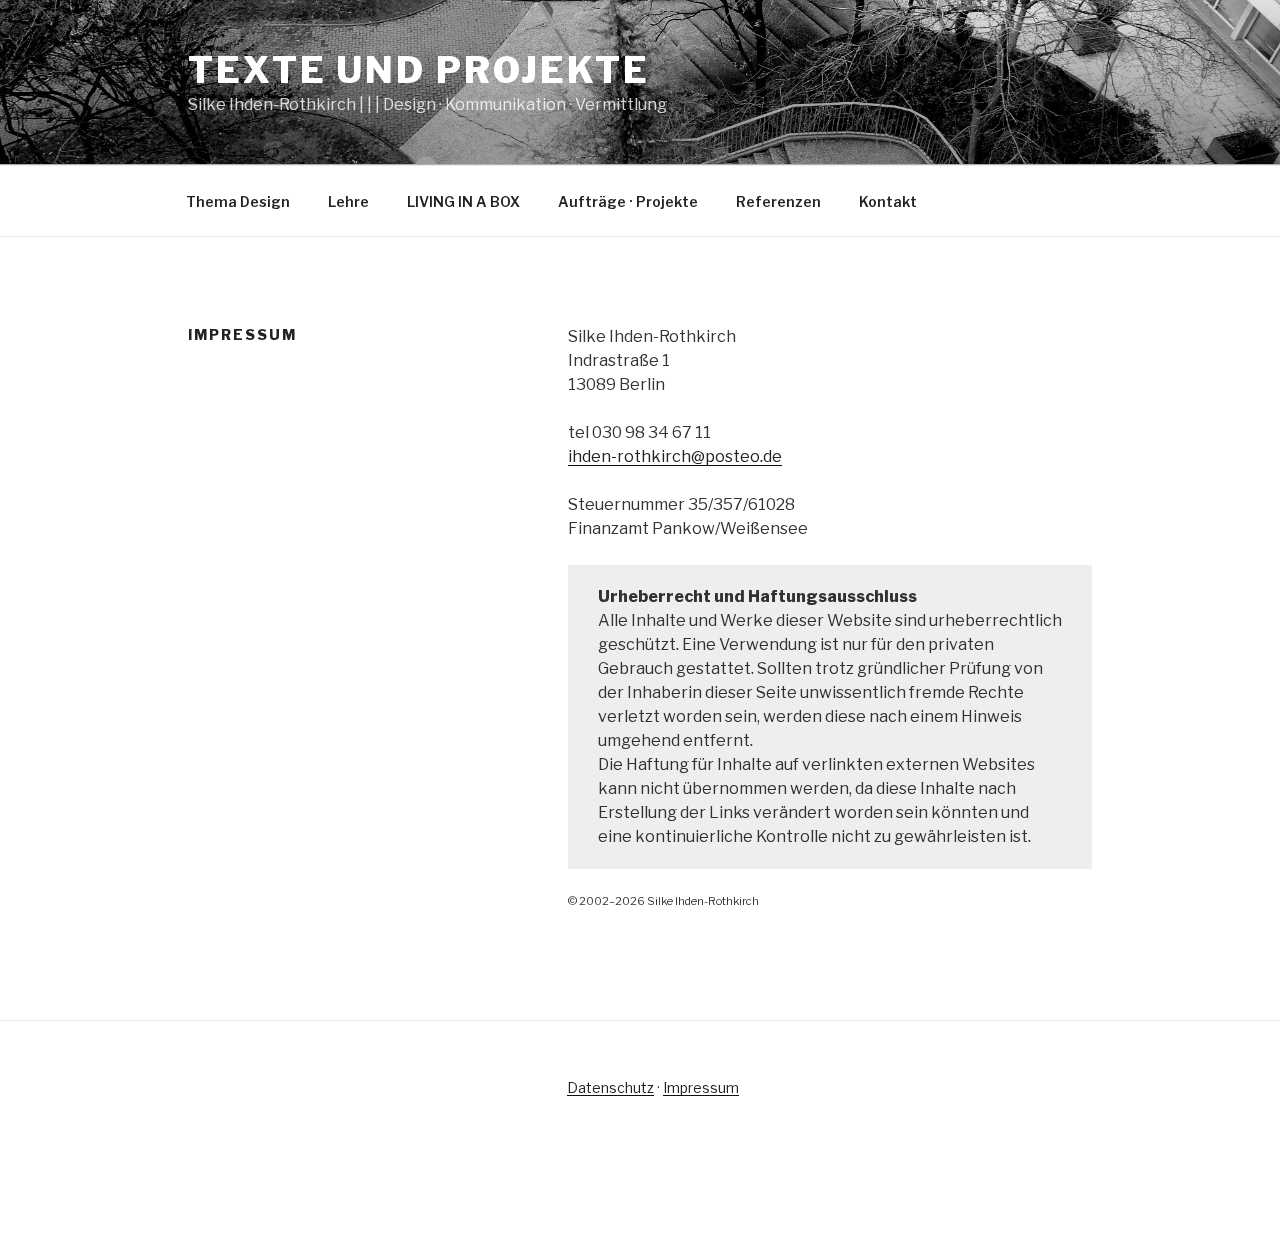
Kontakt (888, 201)
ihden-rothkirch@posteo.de (675, 456)
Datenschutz (610, 1087)
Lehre (348, 201)
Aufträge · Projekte (628, 201)
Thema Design (238, 201)
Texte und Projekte (419, 70)
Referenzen (778, 201)
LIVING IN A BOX (463, 201)
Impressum (701, 1087)
